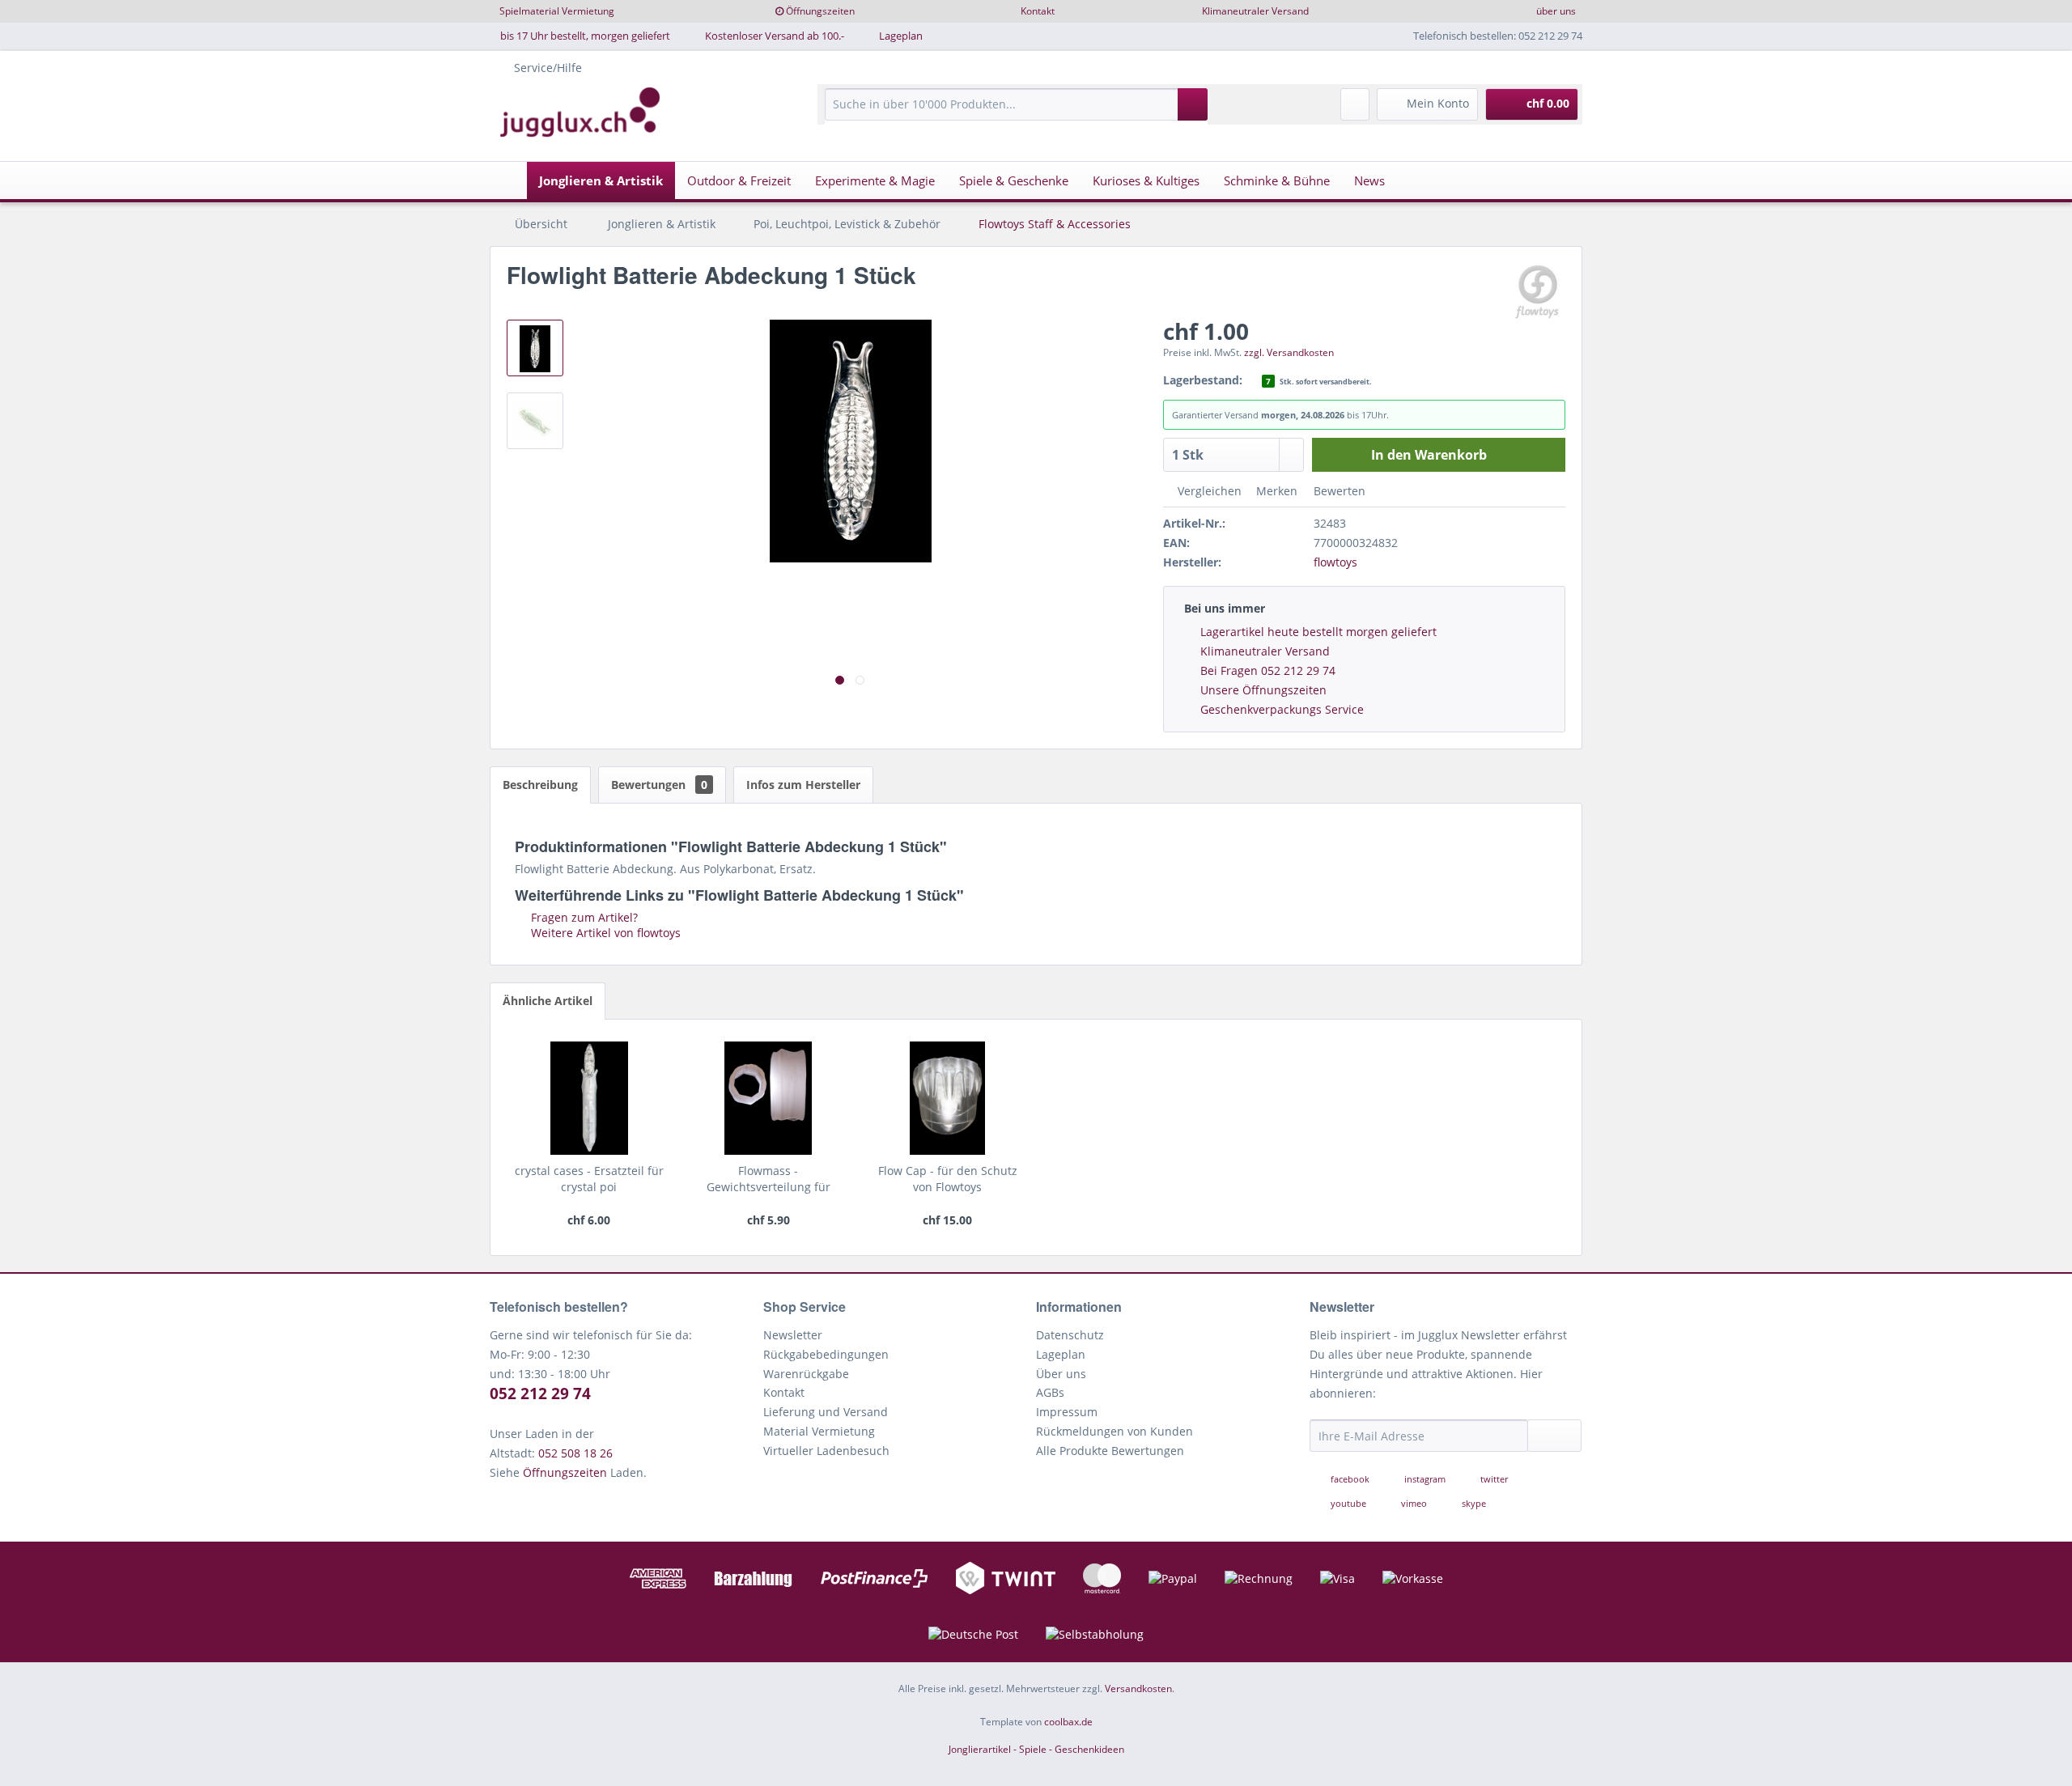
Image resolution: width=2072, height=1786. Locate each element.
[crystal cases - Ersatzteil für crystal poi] (589, 1098)
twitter (1493, 1479)
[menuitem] (1016, 112)
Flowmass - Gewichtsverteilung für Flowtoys (769, 1179)
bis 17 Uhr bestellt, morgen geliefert (585, 36)
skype (1473, 1503)
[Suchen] (1193, 104)
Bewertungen (659, 785)
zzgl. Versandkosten (1289, 352)
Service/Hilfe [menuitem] (548, 68)
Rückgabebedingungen (826, 1354)
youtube (1348, 1503)
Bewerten (1338, 491)
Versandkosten (1138, 1688)
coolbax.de (1068, 1722)
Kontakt (1038, 11)
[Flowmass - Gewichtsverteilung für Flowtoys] (769, 1098)
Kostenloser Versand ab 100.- (775, 36)
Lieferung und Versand (826, 1412)
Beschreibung (540, 785)
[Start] (507, 180)
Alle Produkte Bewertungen (1110, 1451)
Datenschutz (1070, 1335)
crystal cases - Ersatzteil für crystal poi (589, 1179)
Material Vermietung (819, 1431)
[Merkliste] (1355, 104)
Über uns (1061, 1374)
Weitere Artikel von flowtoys (604, 933)
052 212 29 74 (540, 1394)
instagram (1425, 1479)
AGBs (1050, 1392)
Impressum (1067, 1412)
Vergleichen (1208, 491)
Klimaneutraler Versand (1255, 11)
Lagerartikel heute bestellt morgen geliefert (1318, 632)
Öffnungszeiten (820, 11)
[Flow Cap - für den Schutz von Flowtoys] (947, 1098)
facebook (1350, 1479)
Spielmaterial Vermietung (557, 11)
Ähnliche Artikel (548, 1001)
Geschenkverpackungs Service (1282, 709)
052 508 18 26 (575, 1453)
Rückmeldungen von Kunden (1115, 1431)
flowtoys (1335, 562)
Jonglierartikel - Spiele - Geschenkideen (1036, 1749)
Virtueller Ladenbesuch (826, 1451)
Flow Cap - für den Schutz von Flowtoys (948, 1179)
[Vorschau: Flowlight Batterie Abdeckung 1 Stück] (535, 348)
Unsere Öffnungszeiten (1263, 690)
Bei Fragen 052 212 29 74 (1268, 670)
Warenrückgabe (806, 1374)
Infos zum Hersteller (803, 785)
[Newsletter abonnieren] (1555, 1436)
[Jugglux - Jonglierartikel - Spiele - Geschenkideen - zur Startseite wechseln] (580, 112)
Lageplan (901, 36)
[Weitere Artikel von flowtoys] (1537, 291)
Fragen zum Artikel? (583, 917)
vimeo (1414, 1503)
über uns (1556, 11)
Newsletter (793, 1335)
